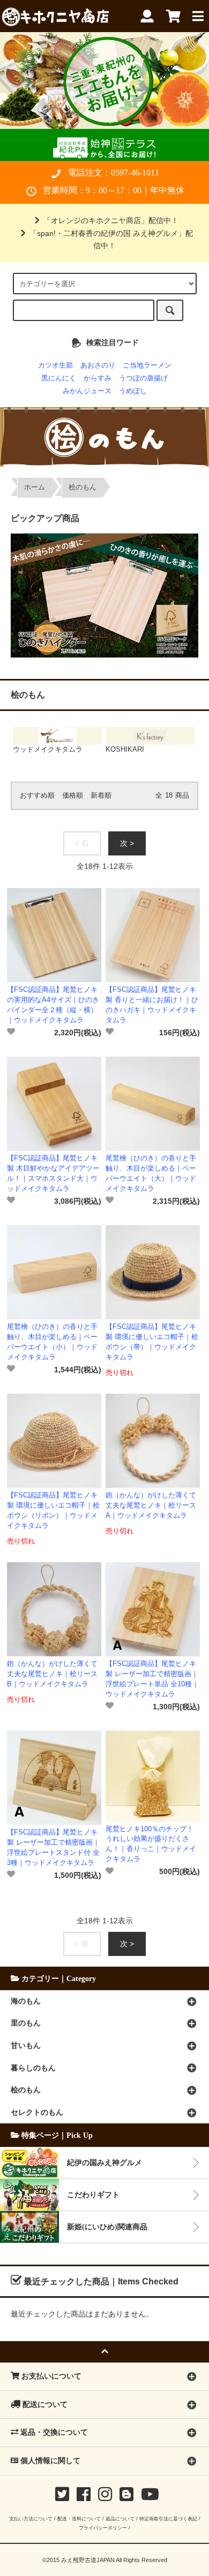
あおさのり (98, 365)
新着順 (101, 796)
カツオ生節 (55, 365)
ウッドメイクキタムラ (48, 750)
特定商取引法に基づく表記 (168, 2518)
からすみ (98, 378)
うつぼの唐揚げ (143, 378)
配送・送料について (79, 2518)
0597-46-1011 (135, 173)
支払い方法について (31, 2518)
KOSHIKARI (125, 750)
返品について (120, 2518)
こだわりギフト (93, 2195)
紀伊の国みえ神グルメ (104, 2162)
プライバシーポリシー (103, 2528)
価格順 (73, 796)
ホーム (35, 487)
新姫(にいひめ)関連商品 (107, 2227)
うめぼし (133, 391)
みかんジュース (87, 391)
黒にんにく (59, 378)
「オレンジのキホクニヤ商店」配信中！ (111, 220)
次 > (127, 843)
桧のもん (83, 487)
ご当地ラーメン (147, 365)
